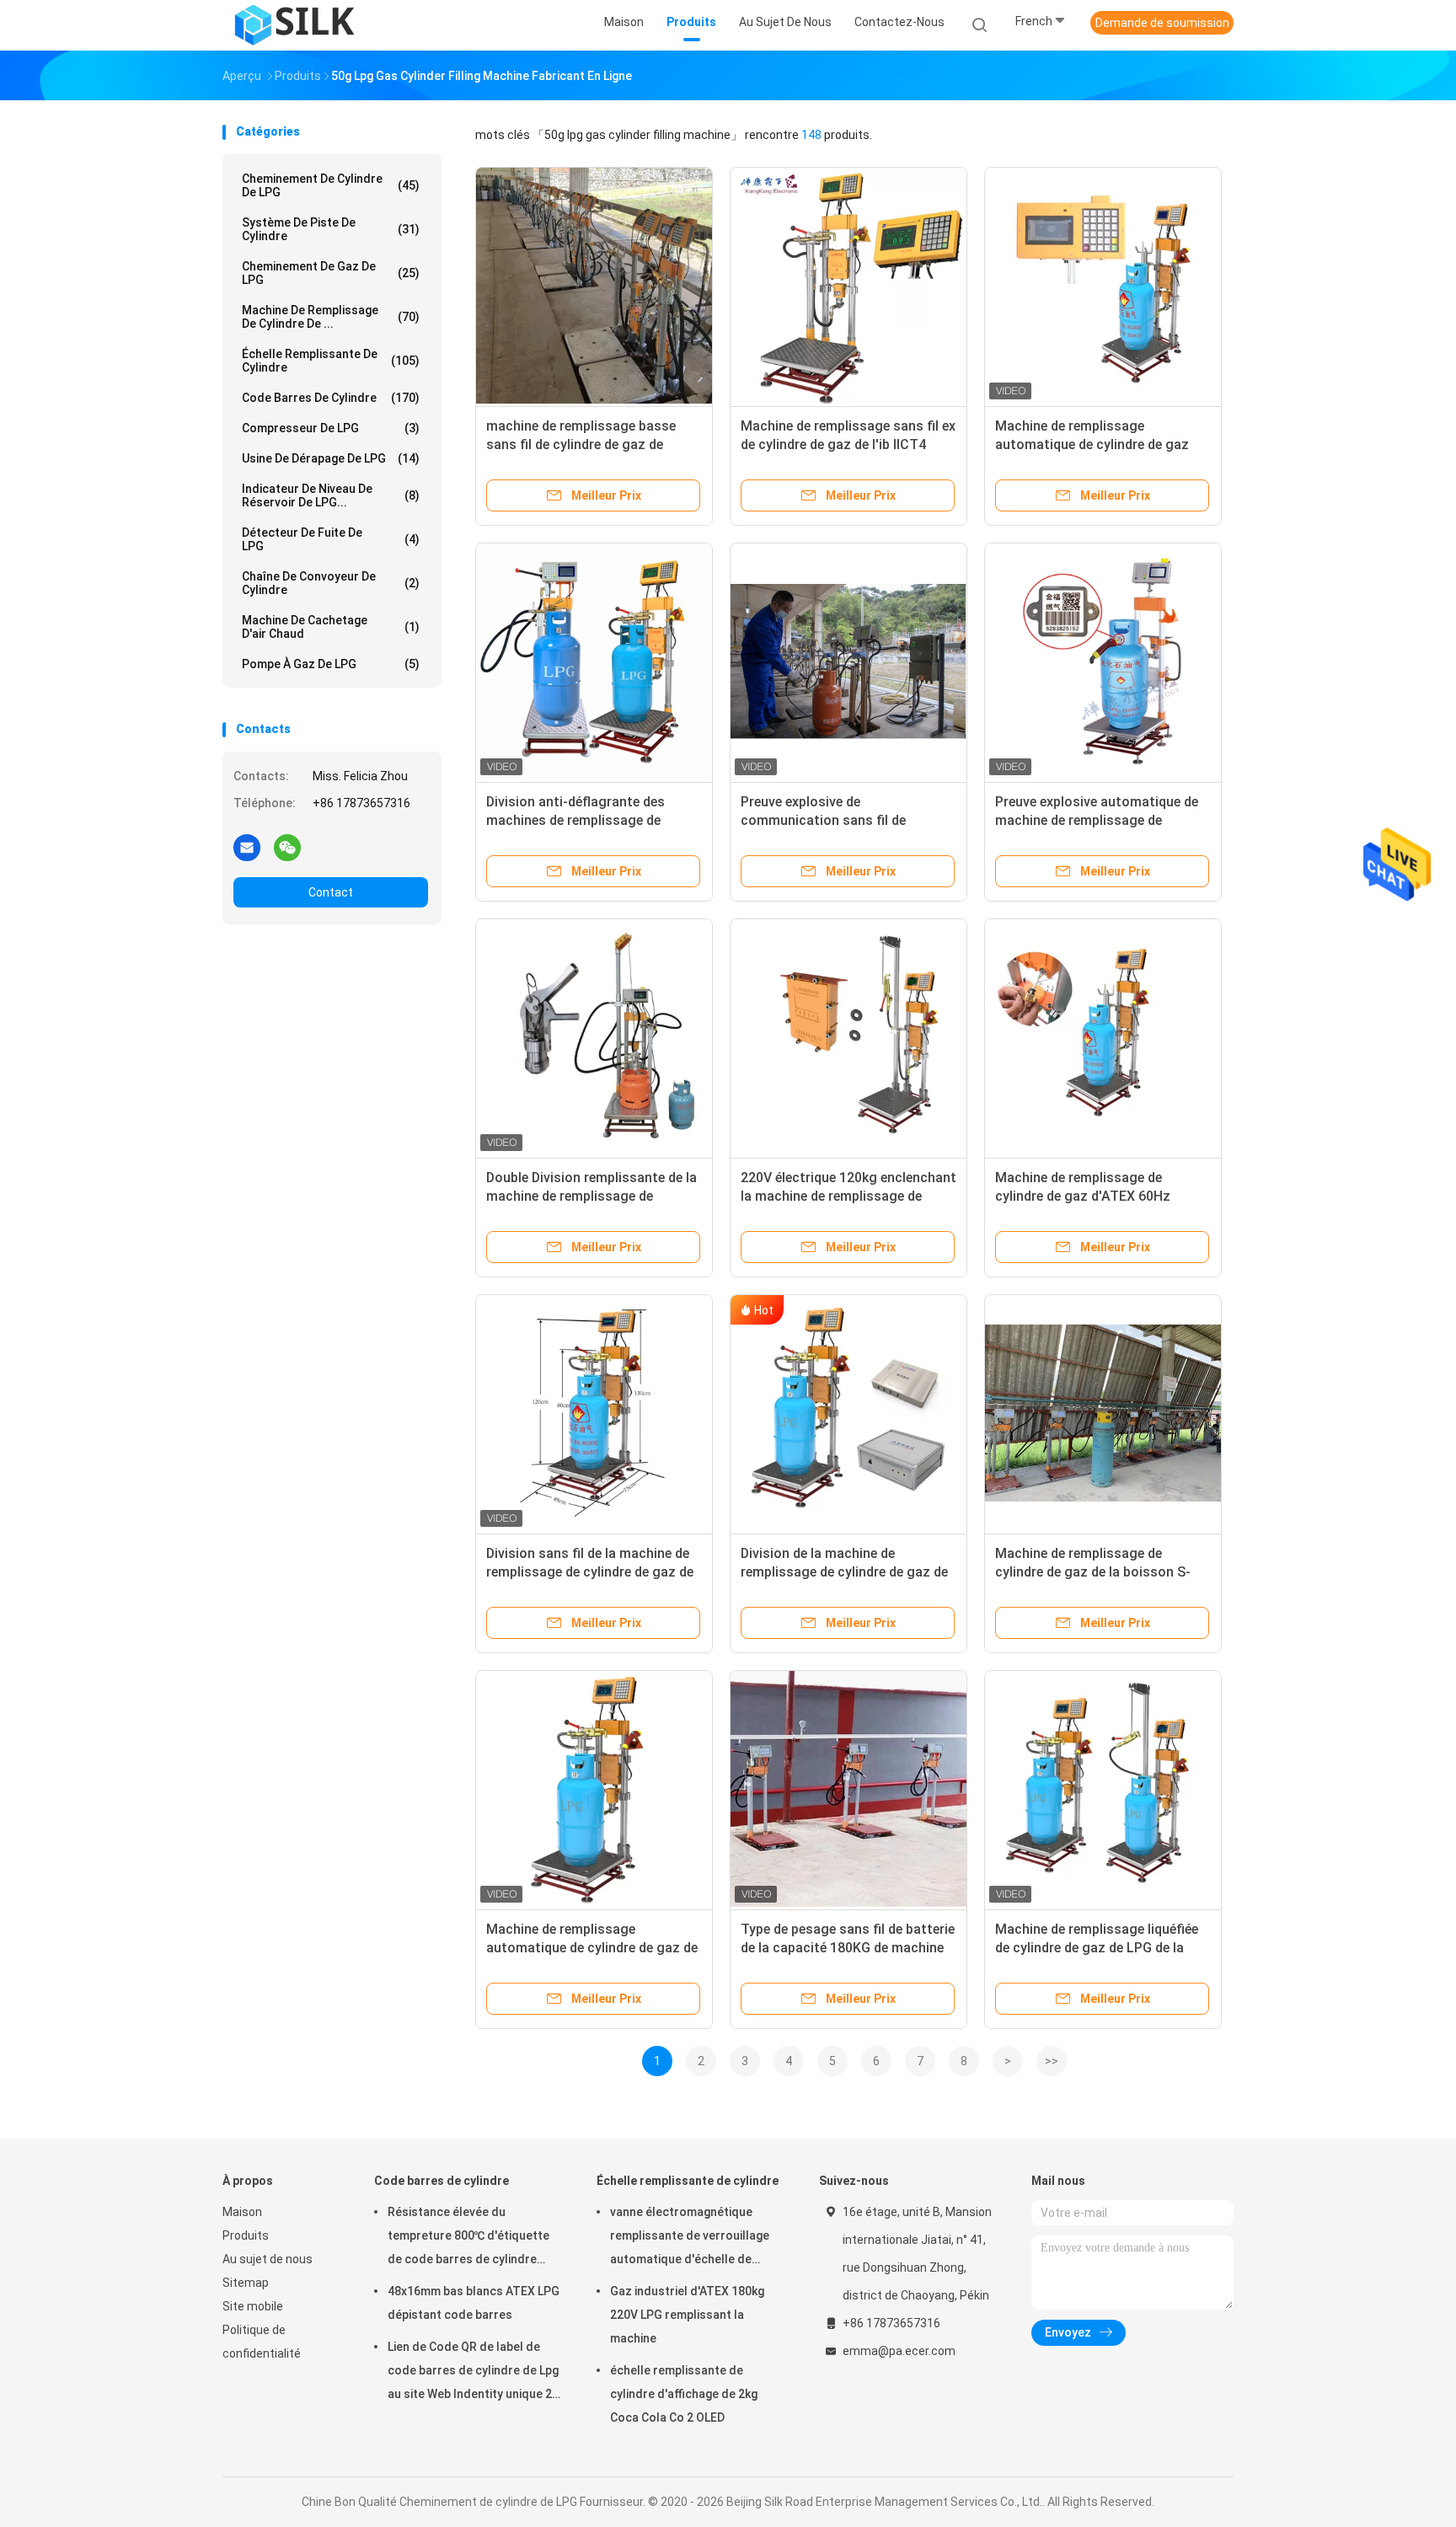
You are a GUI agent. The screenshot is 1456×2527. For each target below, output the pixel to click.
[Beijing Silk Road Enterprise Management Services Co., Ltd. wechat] (287, 847)
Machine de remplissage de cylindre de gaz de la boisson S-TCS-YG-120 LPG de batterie (1093, 1572)
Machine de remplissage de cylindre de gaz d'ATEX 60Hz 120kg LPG (1083, 1196)
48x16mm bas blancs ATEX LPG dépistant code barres (474, 2303)
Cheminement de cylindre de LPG (331, 185)
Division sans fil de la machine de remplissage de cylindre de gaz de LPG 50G (590, 1572)
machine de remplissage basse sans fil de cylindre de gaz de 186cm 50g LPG (581, 444)
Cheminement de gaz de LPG (331, 273)
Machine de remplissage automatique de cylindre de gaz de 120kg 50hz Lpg (592, 1948)
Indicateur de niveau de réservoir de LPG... (331, 495)
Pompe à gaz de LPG (331, 664)
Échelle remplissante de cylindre (331, 361)
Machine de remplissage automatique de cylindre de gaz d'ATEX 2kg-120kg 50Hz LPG (1092, 444)
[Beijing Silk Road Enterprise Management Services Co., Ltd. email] (247, 847)
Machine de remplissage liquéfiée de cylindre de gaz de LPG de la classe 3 (1097, 1948)
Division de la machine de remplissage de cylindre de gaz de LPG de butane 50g (844, 1572)
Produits (246, 2235)
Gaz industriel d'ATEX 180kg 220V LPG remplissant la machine (687, 2315)
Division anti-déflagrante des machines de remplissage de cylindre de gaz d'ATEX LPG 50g (584, 820)
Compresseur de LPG (331, 428)
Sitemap (246, 2283)
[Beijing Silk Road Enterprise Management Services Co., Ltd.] (297, 25)
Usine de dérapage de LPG (331, 458)
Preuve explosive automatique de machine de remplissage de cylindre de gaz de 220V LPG (1097, 820)
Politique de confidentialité (262, 2342)
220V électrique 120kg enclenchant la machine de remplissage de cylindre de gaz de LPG (848, 1196)
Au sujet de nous (268, 2259)
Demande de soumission (1162, 23)
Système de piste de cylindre (331, 229)
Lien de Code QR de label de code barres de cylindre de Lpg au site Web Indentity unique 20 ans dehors (473, 2373)
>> (1052, 2061)
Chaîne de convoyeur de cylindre (331, 583)
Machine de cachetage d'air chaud (331, 627)
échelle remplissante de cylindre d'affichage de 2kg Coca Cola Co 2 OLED (684, 2394)
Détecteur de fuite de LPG (331, 539)
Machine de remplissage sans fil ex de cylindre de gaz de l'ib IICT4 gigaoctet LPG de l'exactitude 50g (848, 444)
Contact (331, 892)
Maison (242, 2212)
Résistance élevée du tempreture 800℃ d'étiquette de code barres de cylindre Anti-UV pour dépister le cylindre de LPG (468, 2238)
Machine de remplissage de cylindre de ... (331, 317)
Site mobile (253, 2306)
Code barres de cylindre (331, 398)
